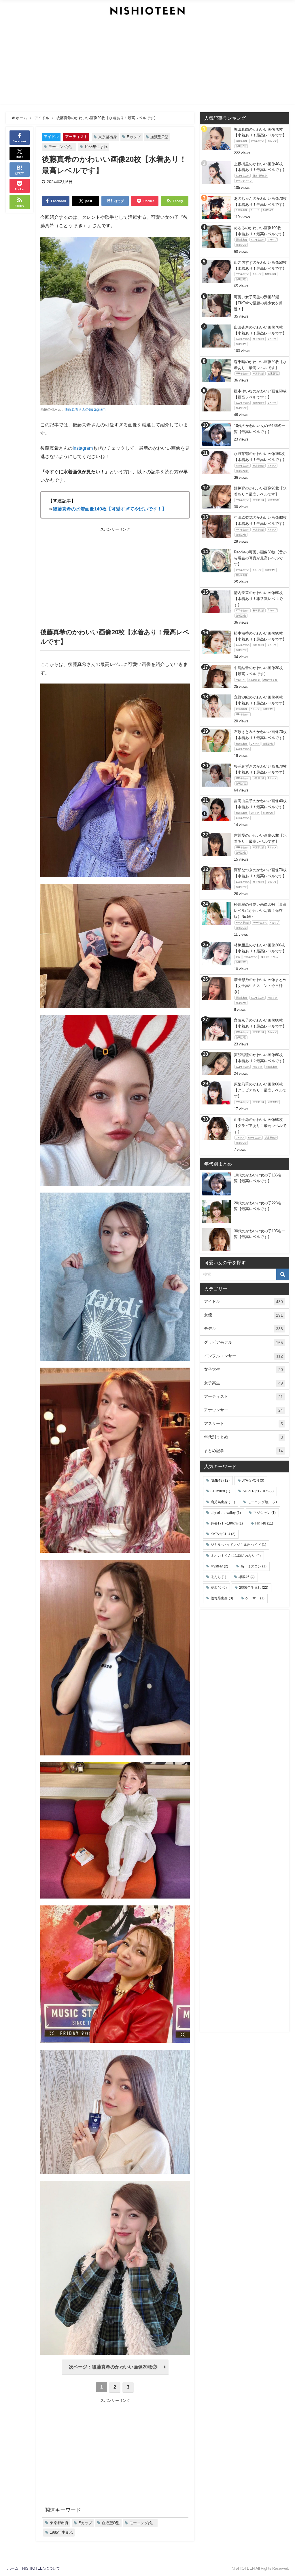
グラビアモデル (243, 1342)
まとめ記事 (243, 1451)
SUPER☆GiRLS (258, 1491)
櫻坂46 (219, 1588)
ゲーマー (255, 1598)
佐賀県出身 (222, 1598)
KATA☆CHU (223, 1534)
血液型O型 (159, 137)
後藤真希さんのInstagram (85, 409)
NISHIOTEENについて (41, 2568)
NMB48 (220, 1480)
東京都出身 (108, 137)
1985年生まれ (96, 147)
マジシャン (264, 1513)
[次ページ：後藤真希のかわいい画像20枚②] (115, 2374)
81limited (220, 1491)
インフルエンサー (243, 1356)
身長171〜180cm (227, 1523)
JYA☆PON (253, 1480)
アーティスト (76, 137)
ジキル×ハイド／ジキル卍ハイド (238, 1545)
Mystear (219, 1566)
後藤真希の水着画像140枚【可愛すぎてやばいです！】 (110, 509)
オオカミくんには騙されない (236, 1556)
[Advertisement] (148, 63)
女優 (243, 1315)
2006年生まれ (254, 1588)
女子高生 (243, 1383)
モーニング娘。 (62, 147)
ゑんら (218, 1577)
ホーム (13, 2568)
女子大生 (243, 1369)
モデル (243, 1329)
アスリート (243, 1424)
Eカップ (134, 137)
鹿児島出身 (223, 1502)
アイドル (51, 137)
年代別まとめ (243, 1437)
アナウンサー (243, 1410)
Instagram (83, 448)
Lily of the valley (226, 1513)
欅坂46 (247, 1577)
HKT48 (264, 1523)
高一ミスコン (254, 1566)
